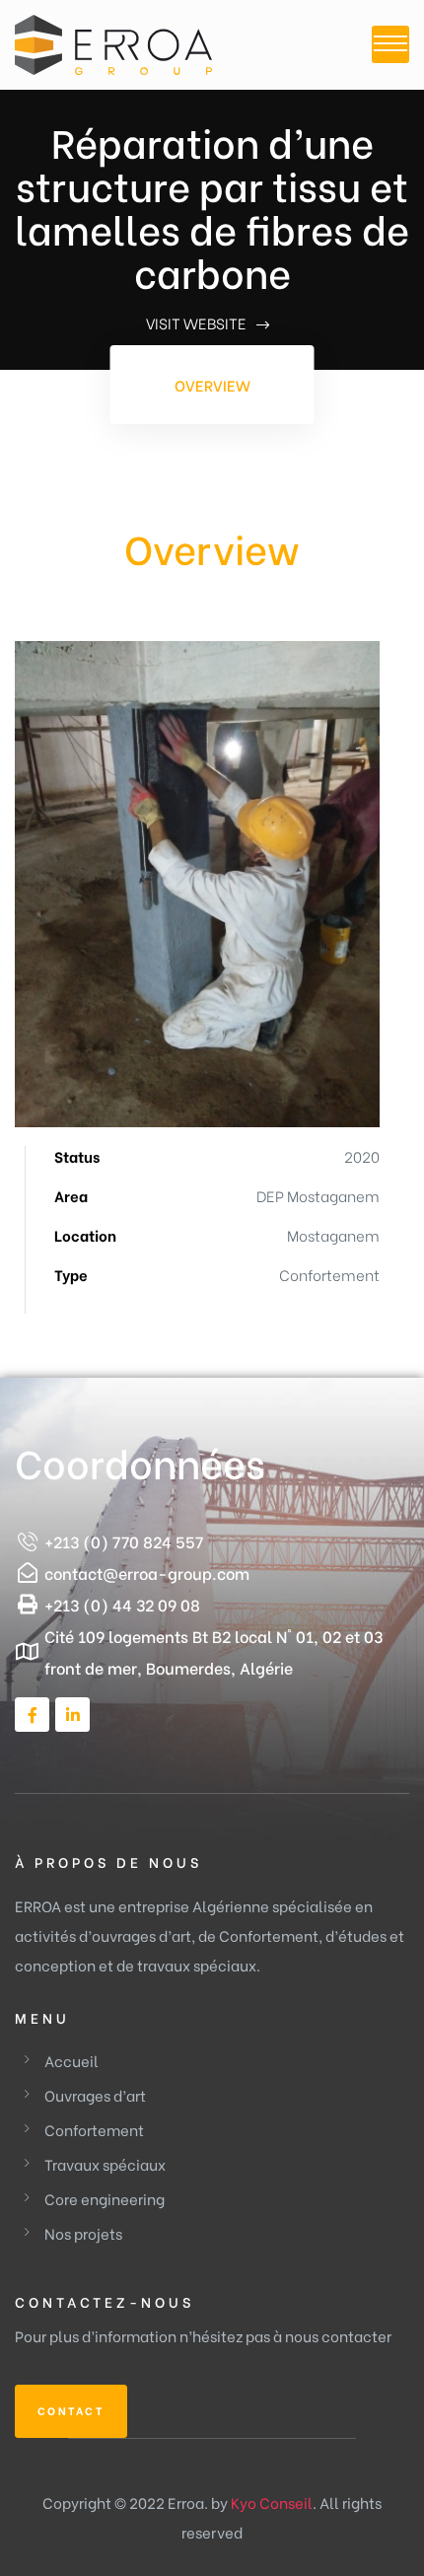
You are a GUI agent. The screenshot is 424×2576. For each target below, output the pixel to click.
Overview (212, 385)
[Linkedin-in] (72, 1715)
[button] (71, 2411)
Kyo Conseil (272, 2502)
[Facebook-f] (32, 1715)
